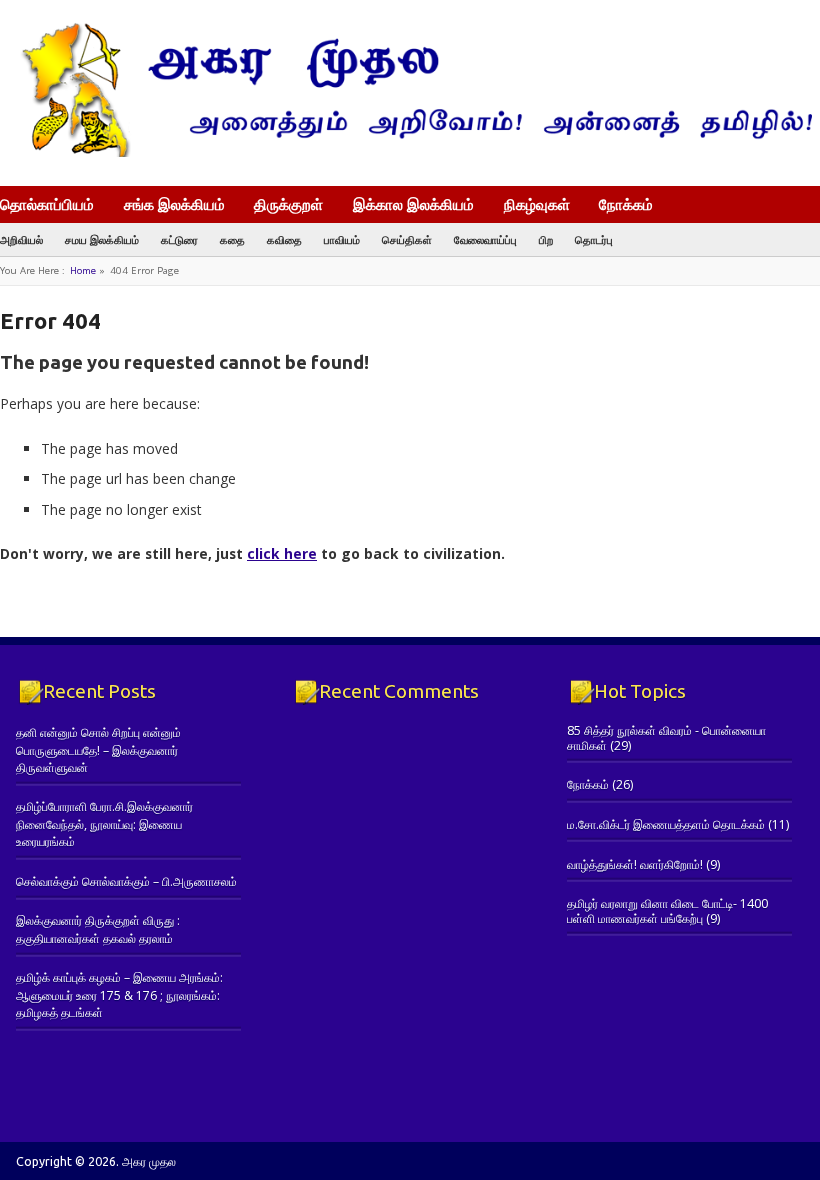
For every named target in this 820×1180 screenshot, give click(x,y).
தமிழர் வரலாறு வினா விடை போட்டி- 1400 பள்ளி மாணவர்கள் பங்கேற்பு (667, 910)
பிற (546, 239)
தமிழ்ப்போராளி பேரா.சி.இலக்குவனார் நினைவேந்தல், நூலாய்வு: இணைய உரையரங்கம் (104, 824)
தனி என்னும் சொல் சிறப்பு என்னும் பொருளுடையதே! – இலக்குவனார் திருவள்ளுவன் (98, 750)
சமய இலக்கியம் (102, 239)
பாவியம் (342, 239)
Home (83, 270)
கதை (232, 239)
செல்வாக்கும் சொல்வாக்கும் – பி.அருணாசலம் (126, 881)
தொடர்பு (594, 239)
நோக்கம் (626, 206)
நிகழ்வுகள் (537, 204)
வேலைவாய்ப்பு (485, 239)
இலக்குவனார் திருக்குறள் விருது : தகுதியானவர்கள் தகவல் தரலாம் (98, 929)
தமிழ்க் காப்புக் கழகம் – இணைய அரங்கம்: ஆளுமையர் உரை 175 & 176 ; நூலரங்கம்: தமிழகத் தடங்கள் (119, 995)
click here (282, 553)
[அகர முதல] (410, 152)
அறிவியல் (21, 239)
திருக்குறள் (288, 204)
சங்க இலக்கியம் (174, 204)
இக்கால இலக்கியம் (413, 204)
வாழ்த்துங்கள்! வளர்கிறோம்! (635, 864)
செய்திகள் (407, 239)
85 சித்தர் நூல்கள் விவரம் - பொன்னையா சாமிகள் (666, 737)
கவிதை (284, 239)
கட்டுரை (179, 239)
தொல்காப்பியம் (47, 204)
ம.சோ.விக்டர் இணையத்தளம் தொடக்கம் (666, 824)
